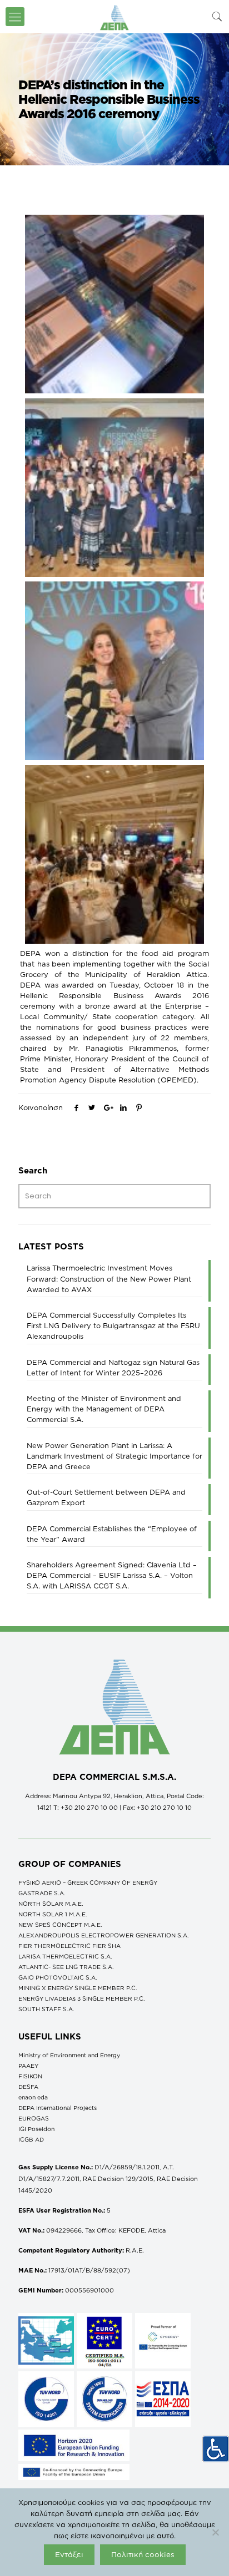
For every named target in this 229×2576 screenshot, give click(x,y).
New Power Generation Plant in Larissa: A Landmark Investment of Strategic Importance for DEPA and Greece (114, 1456)
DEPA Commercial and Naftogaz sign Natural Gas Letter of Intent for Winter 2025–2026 (113, 1367)
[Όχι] (215, 2532)
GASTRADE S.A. (42, 1893)
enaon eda (33, 2097)
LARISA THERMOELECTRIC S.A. (65, 1956)
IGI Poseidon (36, 2129)
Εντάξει (69, 2554)
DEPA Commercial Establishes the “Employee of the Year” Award (112, 1534)
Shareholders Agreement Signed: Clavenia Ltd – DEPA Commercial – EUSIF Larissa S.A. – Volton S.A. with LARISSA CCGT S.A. (112, 1575)
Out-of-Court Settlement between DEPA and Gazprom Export (106, 1497)
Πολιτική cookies (143, 2554)
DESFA (28, 2087)
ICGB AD (31, 2139)
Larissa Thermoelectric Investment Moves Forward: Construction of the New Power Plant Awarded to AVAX (109, 1278)
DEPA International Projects (58, 2108)
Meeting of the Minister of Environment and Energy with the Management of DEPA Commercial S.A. (104, 1409)
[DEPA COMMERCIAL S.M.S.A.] (114, 17)
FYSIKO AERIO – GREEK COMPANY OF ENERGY (88, 1882)
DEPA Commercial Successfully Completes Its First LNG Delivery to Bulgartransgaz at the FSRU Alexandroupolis (113, 1325)
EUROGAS (34, 2118)
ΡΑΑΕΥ (28, 2066)
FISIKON (30, 2076)
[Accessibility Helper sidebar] (216, 2449)
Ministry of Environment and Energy (69, 2055)
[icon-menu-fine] (15, 17)
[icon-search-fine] (217, 16)
